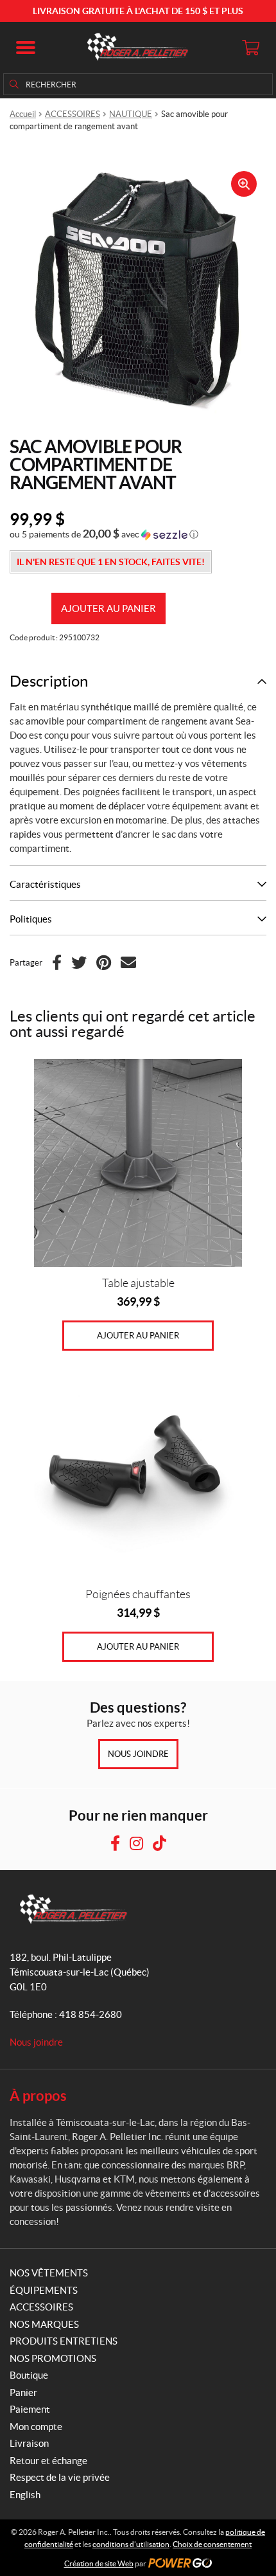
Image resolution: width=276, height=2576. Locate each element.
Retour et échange (48, 2461)
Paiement (30, 2409)
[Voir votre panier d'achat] (250, 48)
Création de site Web (99, 2563)
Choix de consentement (212, 2544)
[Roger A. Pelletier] (138, 48)
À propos (38, 2095)
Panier (23, 2392)
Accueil (23, 114)
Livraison (29, 2443)
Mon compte (36, 2427)
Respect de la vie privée (60, 2477)
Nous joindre (138, 1754)
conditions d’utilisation (131, 2544)
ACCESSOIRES (73, 114)
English (25, 2495)
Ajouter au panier (108, 608)
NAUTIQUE (131, 114)
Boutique (29, 2375)
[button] (26, 48)
